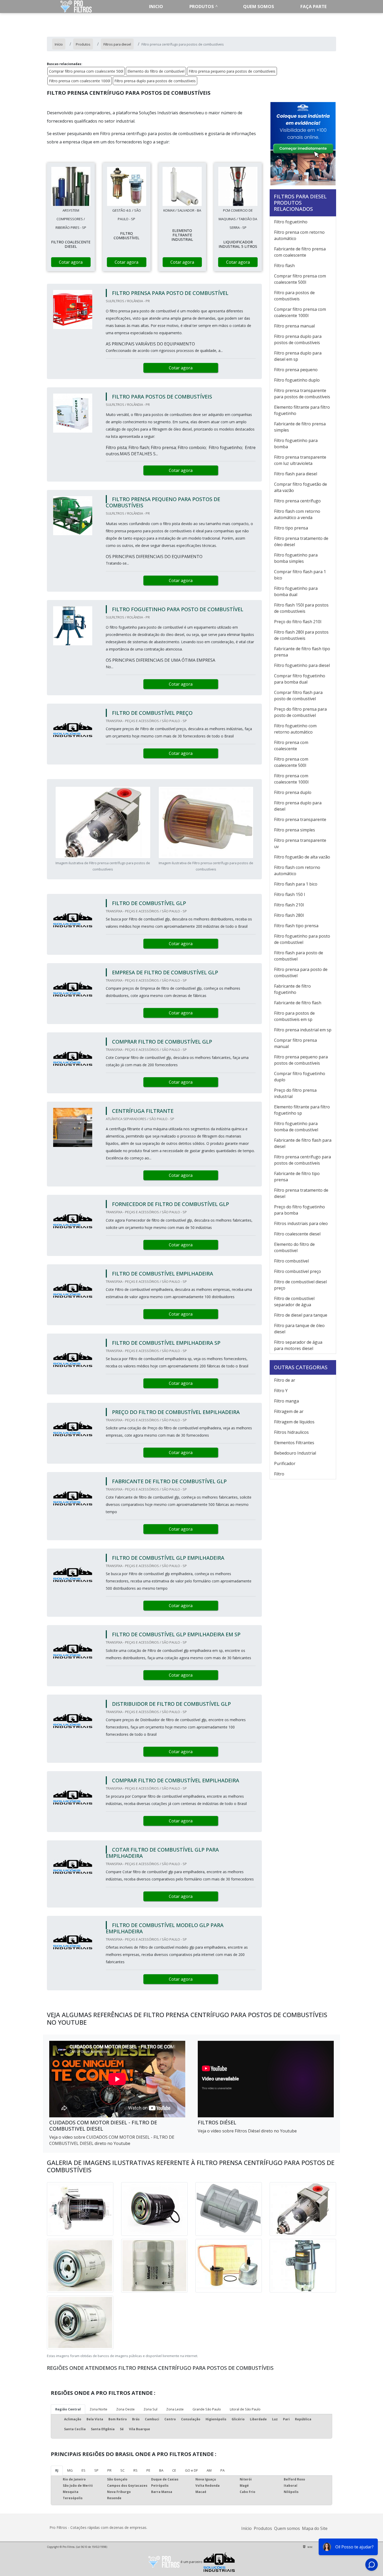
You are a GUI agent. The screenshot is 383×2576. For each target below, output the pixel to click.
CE (174, 2470)
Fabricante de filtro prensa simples (300, 427)
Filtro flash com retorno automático (297, 870)
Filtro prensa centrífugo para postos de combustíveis (302, 1160)
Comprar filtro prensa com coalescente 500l (86, 71)
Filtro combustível (291, 1261)
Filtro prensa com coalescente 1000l (80, 81)
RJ (57, 2470)
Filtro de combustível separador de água (294, 1302)
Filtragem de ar (289, 1411)
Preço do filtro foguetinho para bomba (299, 1210)
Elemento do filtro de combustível (156, 71)
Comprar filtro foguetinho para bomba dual (300, 679)
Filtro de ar (285, 1380)
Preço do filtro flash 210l (298, 622)
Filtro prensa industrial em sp (303, 1030)
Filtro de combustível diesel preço (300, 1285)
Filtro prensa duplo (293, 792)
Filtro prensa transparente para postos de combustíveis (302, 394)
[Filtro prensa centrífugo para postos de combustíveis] (71, 186)
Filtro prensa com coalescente (291, 746)
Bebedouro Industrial (295, 1453)
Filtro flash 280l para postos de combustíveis (301, 635)
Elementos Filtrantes (294, 1443)
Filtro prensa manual (294, 326)
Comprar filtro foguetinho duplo (300, 1077)
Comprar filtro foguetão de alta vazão (301, 487)
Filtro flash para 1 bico (296, 884)
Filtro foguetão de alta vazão (302, 857)
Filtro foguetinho (291, 222)
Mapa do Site (315, 2528)
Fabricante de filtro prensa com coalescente (300, 252)
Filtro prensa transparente (300, 819)
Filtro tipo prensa (291, 528)
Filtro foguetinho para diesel (302, 665)
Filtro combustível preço (298, 1271)
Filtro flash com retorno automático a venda (297, 514)
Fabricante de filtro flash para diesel (303, 1143)
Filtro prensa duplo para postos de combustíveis (155, 81)
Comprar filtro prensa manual (295, 1043)
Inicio (156, 6)
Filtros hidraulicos (291, 1432)
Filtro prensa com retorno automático (299, 235)
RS (135, 2470)
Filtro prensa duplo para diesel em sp (298, 356)
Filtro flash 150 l (289, 894)
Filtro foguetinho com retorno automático (295, 729)
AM (209, 2470)
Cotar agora (71, 262)
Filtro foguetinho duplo (297, 380)
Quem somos (259, 6)
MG (70, 2470)
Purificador (285, 1463)
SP (96, 2470)
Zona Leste (175, 2409)
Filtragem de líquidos (294, 1422)
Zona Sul (150, 2409)
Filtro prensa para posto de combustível (301, 973)
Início (246, 2528)
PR (109, 2470)
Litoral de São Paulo (245, 2409)
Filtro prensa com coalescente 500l (291, 762)
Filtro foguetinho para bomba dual (296, 591)
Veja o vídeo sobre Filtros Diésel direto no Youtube (247, 2131)
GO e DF (191, 2470)
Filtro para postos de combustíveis (294, 296)
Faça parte (314, 6)
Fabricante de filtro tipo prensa (297, 1177)
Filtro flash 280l (289, 915)
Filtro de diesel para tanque (301, 1315)
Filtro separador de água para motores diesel (298, 1345)
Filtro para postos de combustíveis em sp (294, 1016)
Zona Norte (98, 2409)
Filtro (279, 1474)
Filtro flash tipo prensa (296, 926)
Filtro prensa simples (295, 830)
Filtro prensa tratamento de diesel (301, 1193)
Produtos (202, 6)
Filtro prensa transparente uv (300, 843)
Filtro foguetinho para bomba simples (296, 558)
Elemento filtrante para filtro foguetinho (302, 410)
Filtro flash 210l (289, 905)
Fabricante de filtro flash (298, 1003)
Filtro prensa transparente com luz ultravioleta (300, 460)
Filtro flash (284, 266)
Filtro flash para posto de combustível (299, 956)
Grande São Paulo (207, 2409)
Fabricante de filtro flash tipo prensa (302, 652)
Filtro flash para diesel (296, 474)
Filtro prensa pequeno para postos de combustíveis (232, 71)
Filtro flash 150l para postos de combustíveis (301, 608)
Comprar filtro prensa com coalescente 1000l (300, 312)
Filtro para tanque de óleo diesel (299, 1329)
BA (161, 2470)
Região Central (68, 2409)
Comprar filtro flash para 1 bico (300, 575)
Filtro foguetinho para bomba (296, 444)
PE (148, 2470)
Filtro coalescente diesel (297, 1234)
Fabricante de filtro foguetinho (292, 989)
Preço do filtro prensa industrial (295, 1093)
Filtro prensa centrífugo (297, 501)
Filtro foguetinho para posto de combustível (302, 939)
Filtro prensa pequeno (296, 370)
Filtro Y (281, 1391)
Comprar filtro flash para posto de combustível (298, 696)
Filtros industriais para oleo (301, 1223)
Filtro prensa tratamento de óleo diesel (301, 541)
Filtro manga (286, 1401)
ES (84, 2470)
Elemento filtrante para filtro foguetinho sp (302, 1110)
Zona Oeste (125, 2409)
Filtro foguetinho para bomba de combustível (296, 1127)
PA (223, 2470)
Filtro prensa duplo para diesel (298, 806)
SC (122, 2470)
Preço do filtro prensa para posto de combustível (300, 712)
